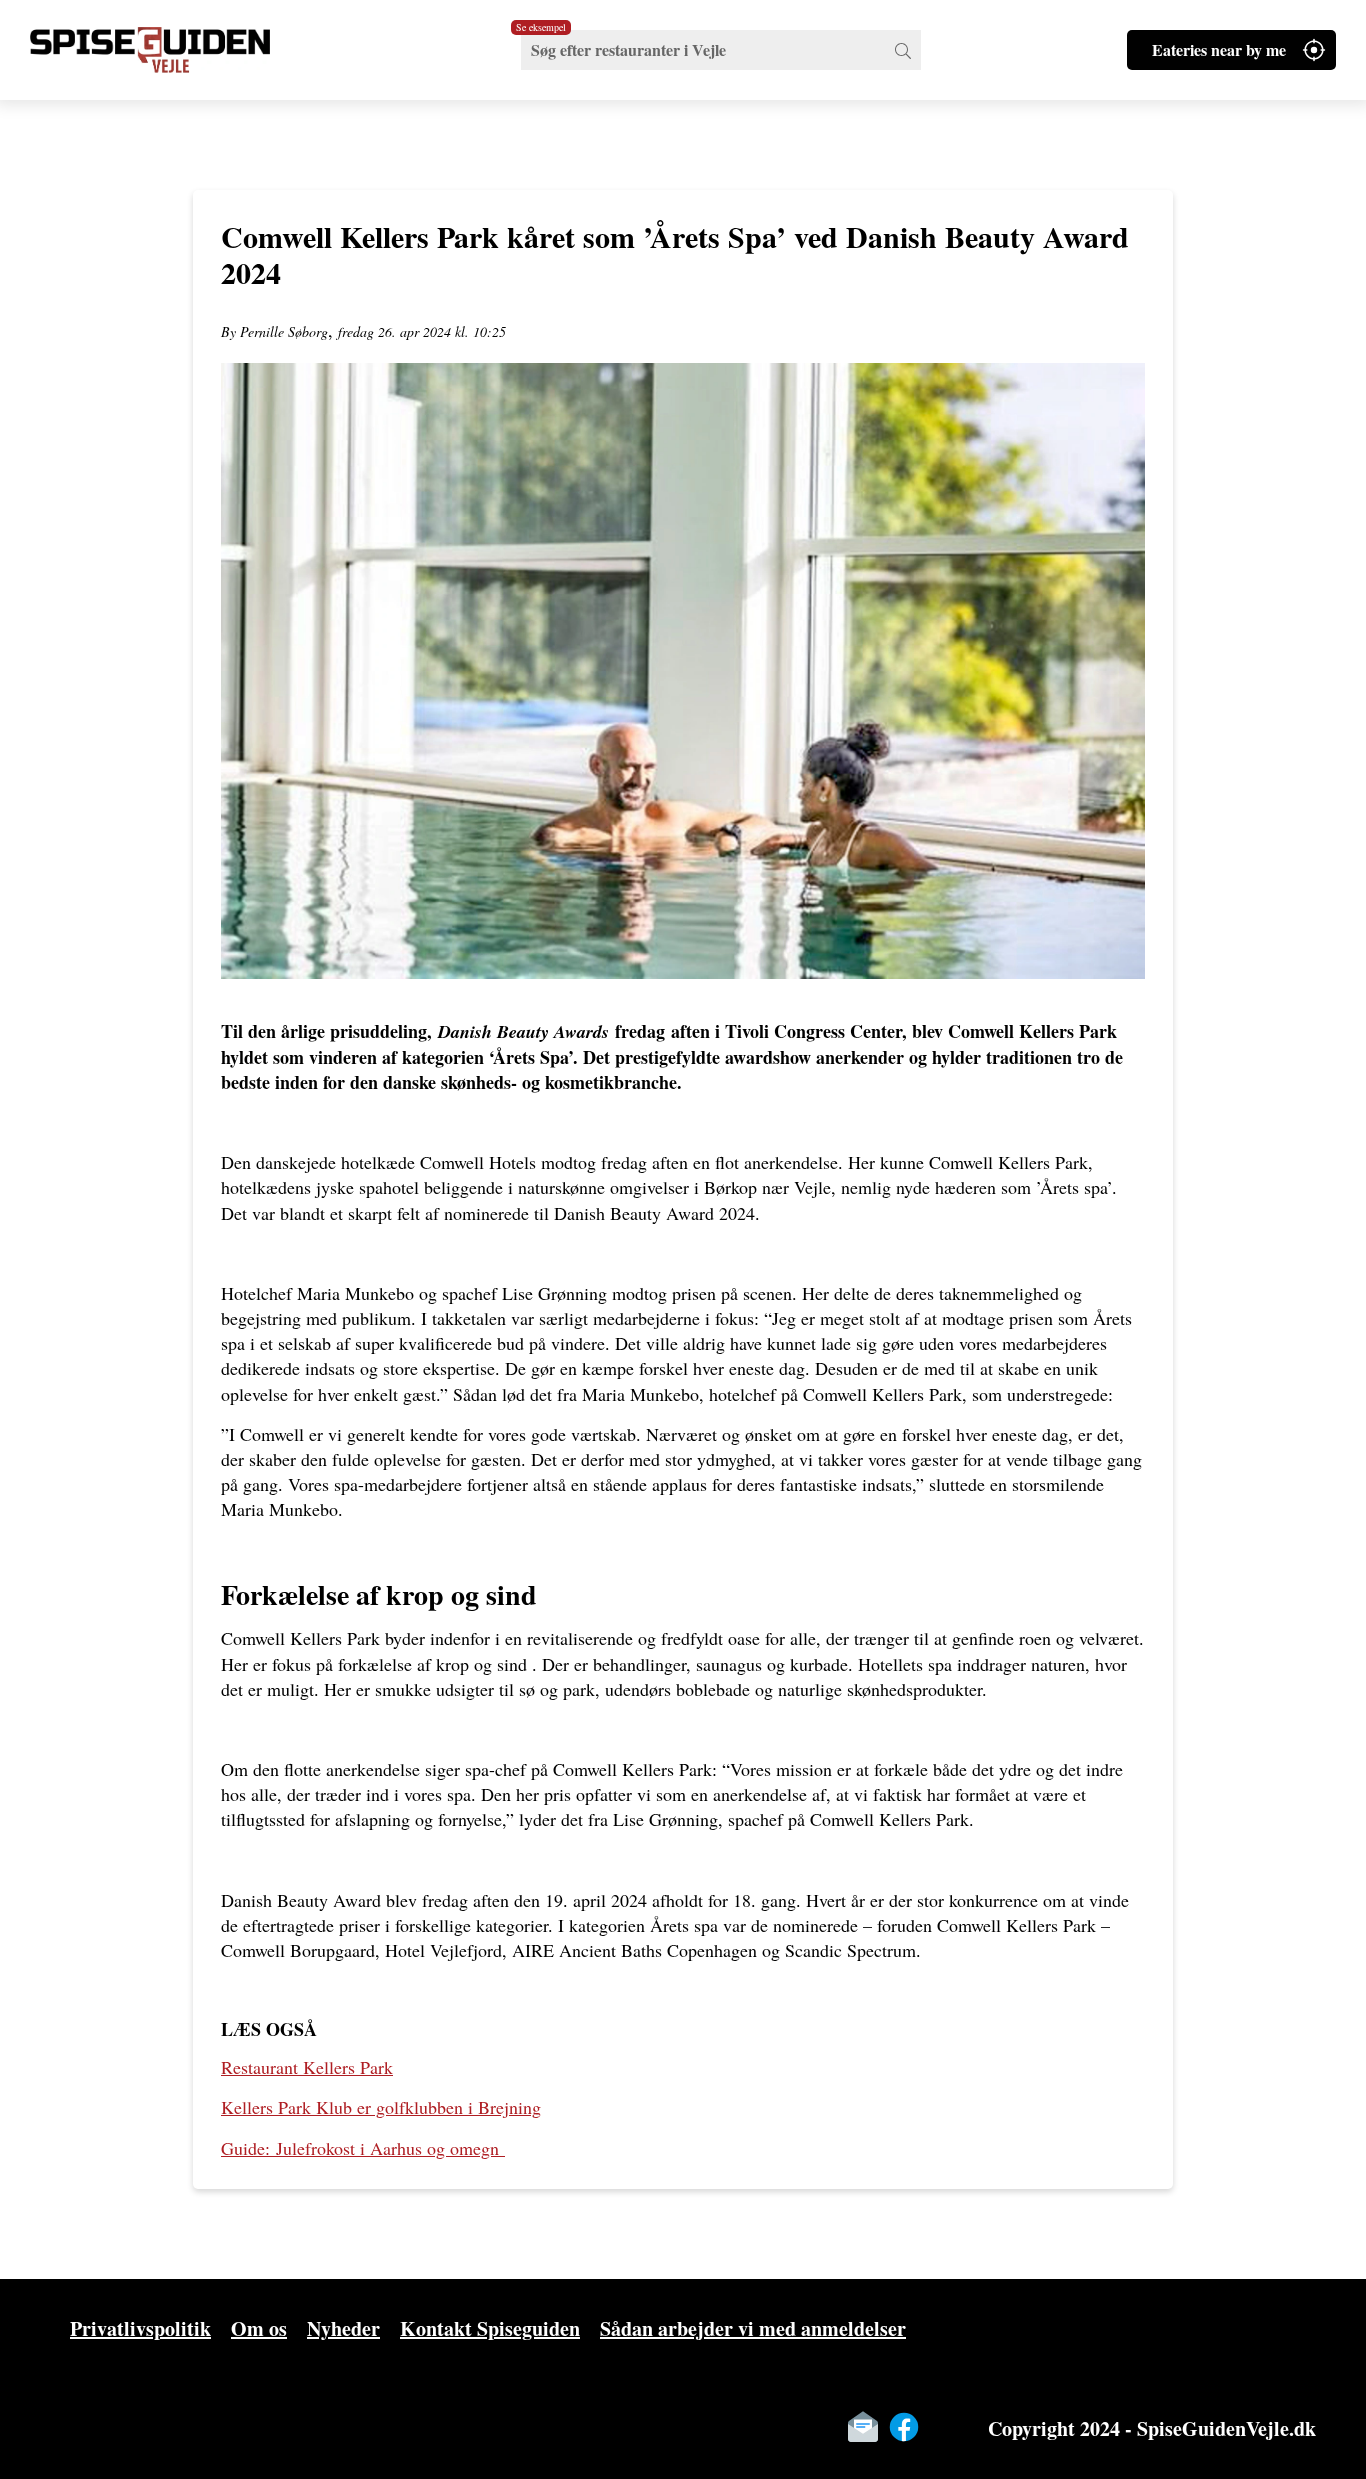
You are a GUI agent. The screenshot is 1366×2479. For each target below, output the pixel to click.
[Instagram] (945, 2427)
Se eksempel (541, 27)
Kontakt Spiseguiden (490, 2328)
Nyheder (343, 2328)
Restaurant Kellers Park (307, 2067)
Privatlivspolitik (140, 2328)
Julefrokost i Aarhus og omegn (360, 2148)
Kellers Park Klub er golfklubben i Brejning (381, 2107)
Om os (259, 2328)
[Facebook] (904, 2427)
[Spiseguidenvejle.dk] (175, 50)
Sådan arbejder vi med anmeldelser (753, 2328)
